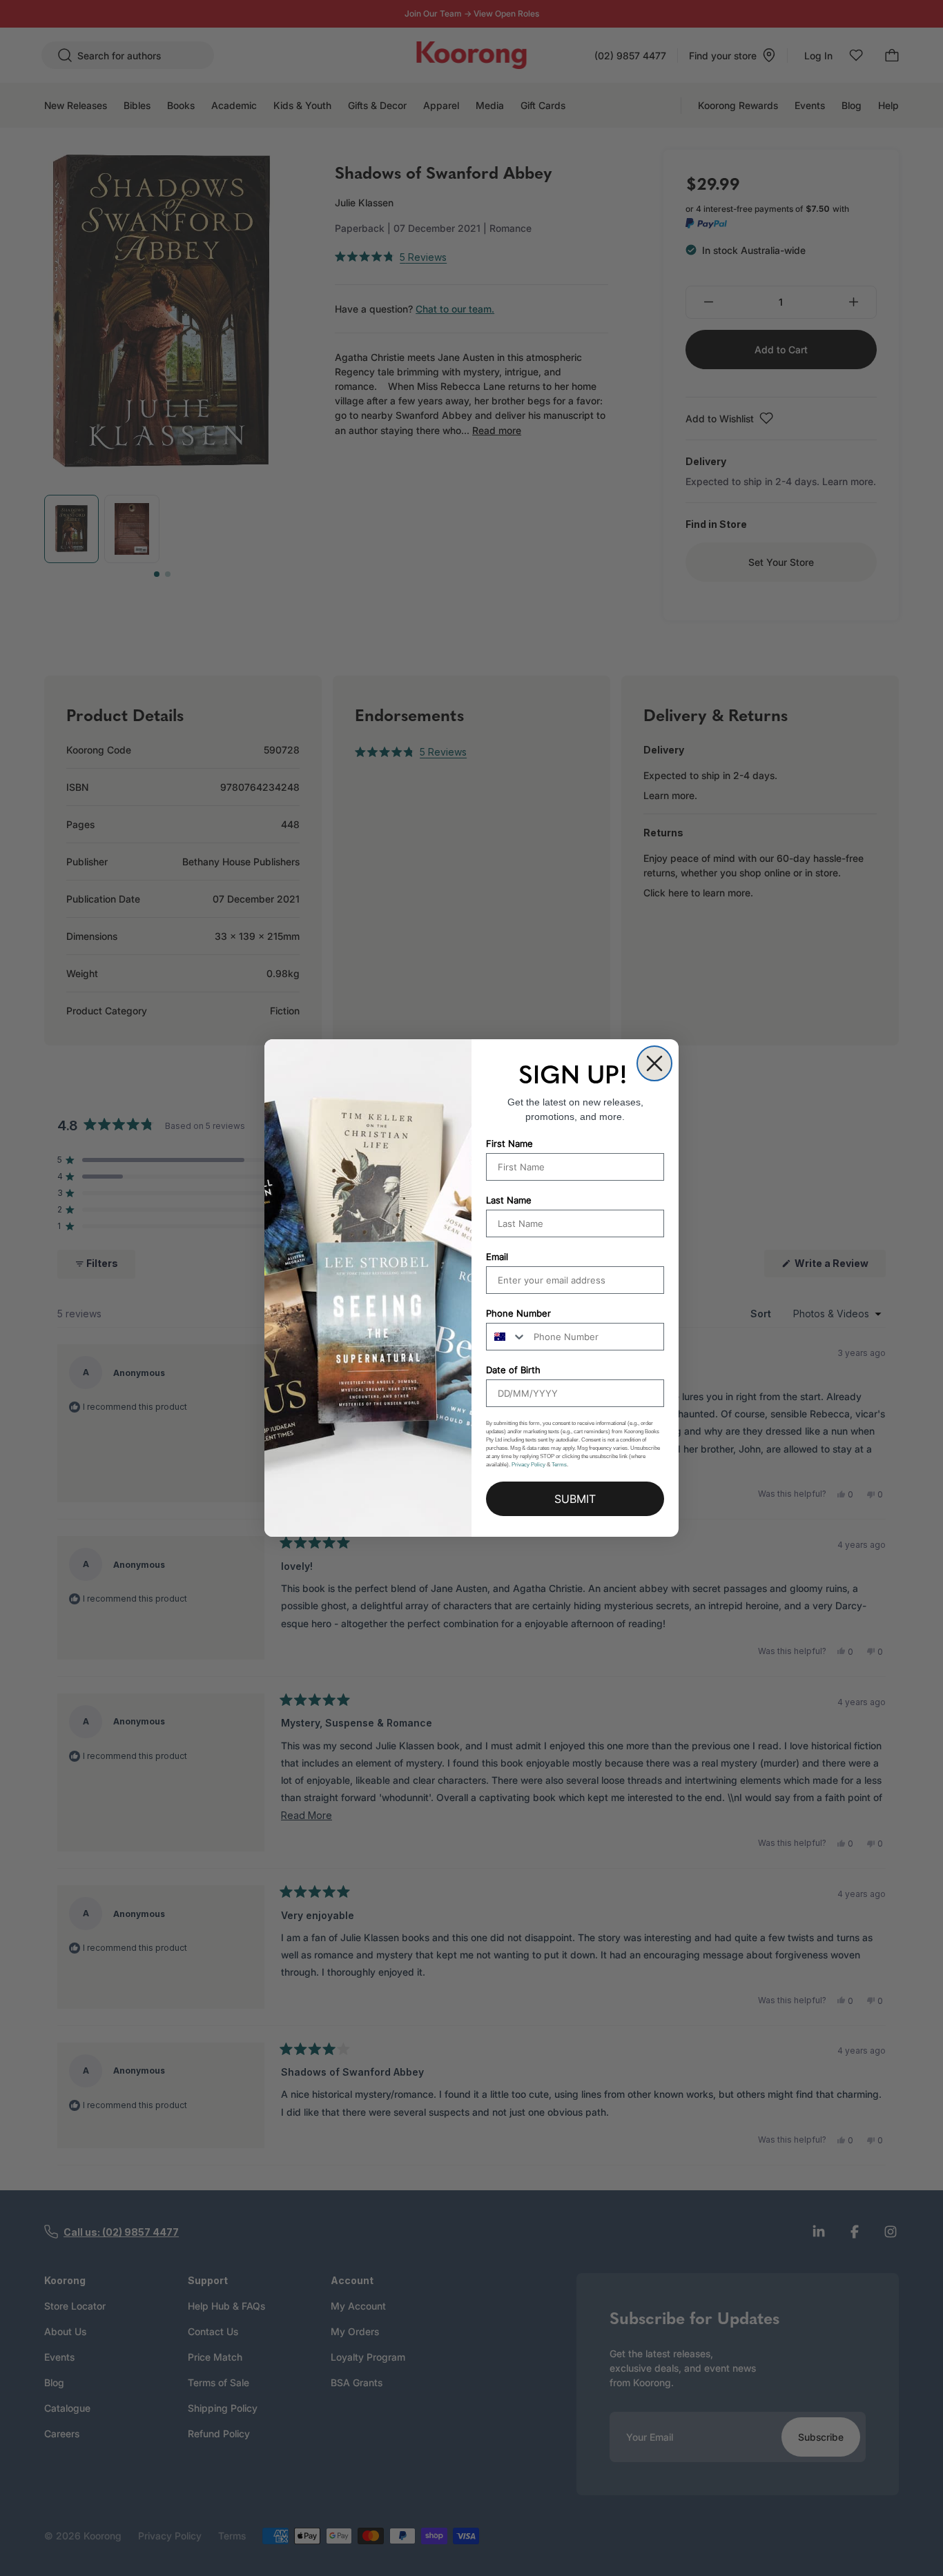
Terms (559, 1465)
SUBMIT (575, 1499)
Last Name (509, 1200)
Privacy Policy (528, 1465)
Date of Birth (513, 1370)
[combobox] (507, 1337)
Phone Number (518, 1313)
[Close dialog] (654, 1063)
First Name (509, 1143)
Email (497, 1257)
